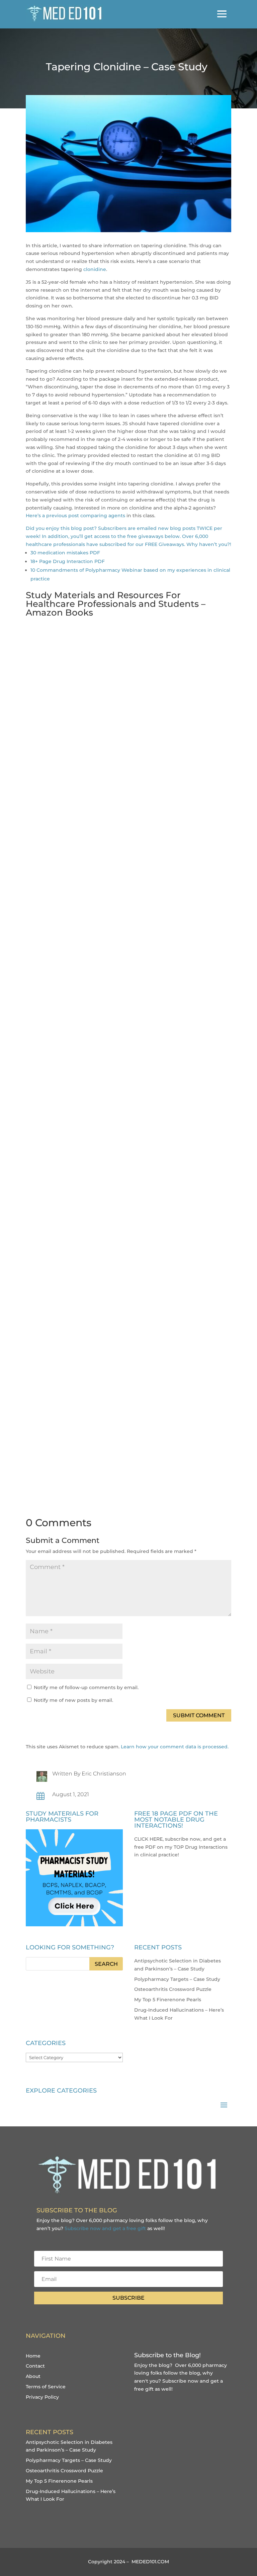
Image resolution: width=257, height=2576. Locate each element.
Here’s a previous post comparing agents (75, 516)
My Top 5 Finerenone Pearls (168, 2000)
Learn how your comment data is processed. (175, 1747)
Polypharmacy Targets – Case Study (177, 1979)
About (33, 2376)
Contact (35, 2366)
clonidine (95, 269)
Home (33, 2356)
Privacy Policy (42, 2397)
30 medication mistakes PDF (65, 553)
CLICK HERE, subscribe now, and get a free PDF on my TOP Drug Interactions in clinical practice (181, 1847)
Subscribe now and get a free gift (105, 2228)
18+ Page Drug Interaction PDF (68, 561)
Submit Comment (199, 1715)
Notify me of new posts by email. (73, 1700)
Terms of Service (46, 2387)
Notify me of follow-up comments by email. (86, 1687)
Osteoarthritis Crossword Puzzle (173, 1989)
